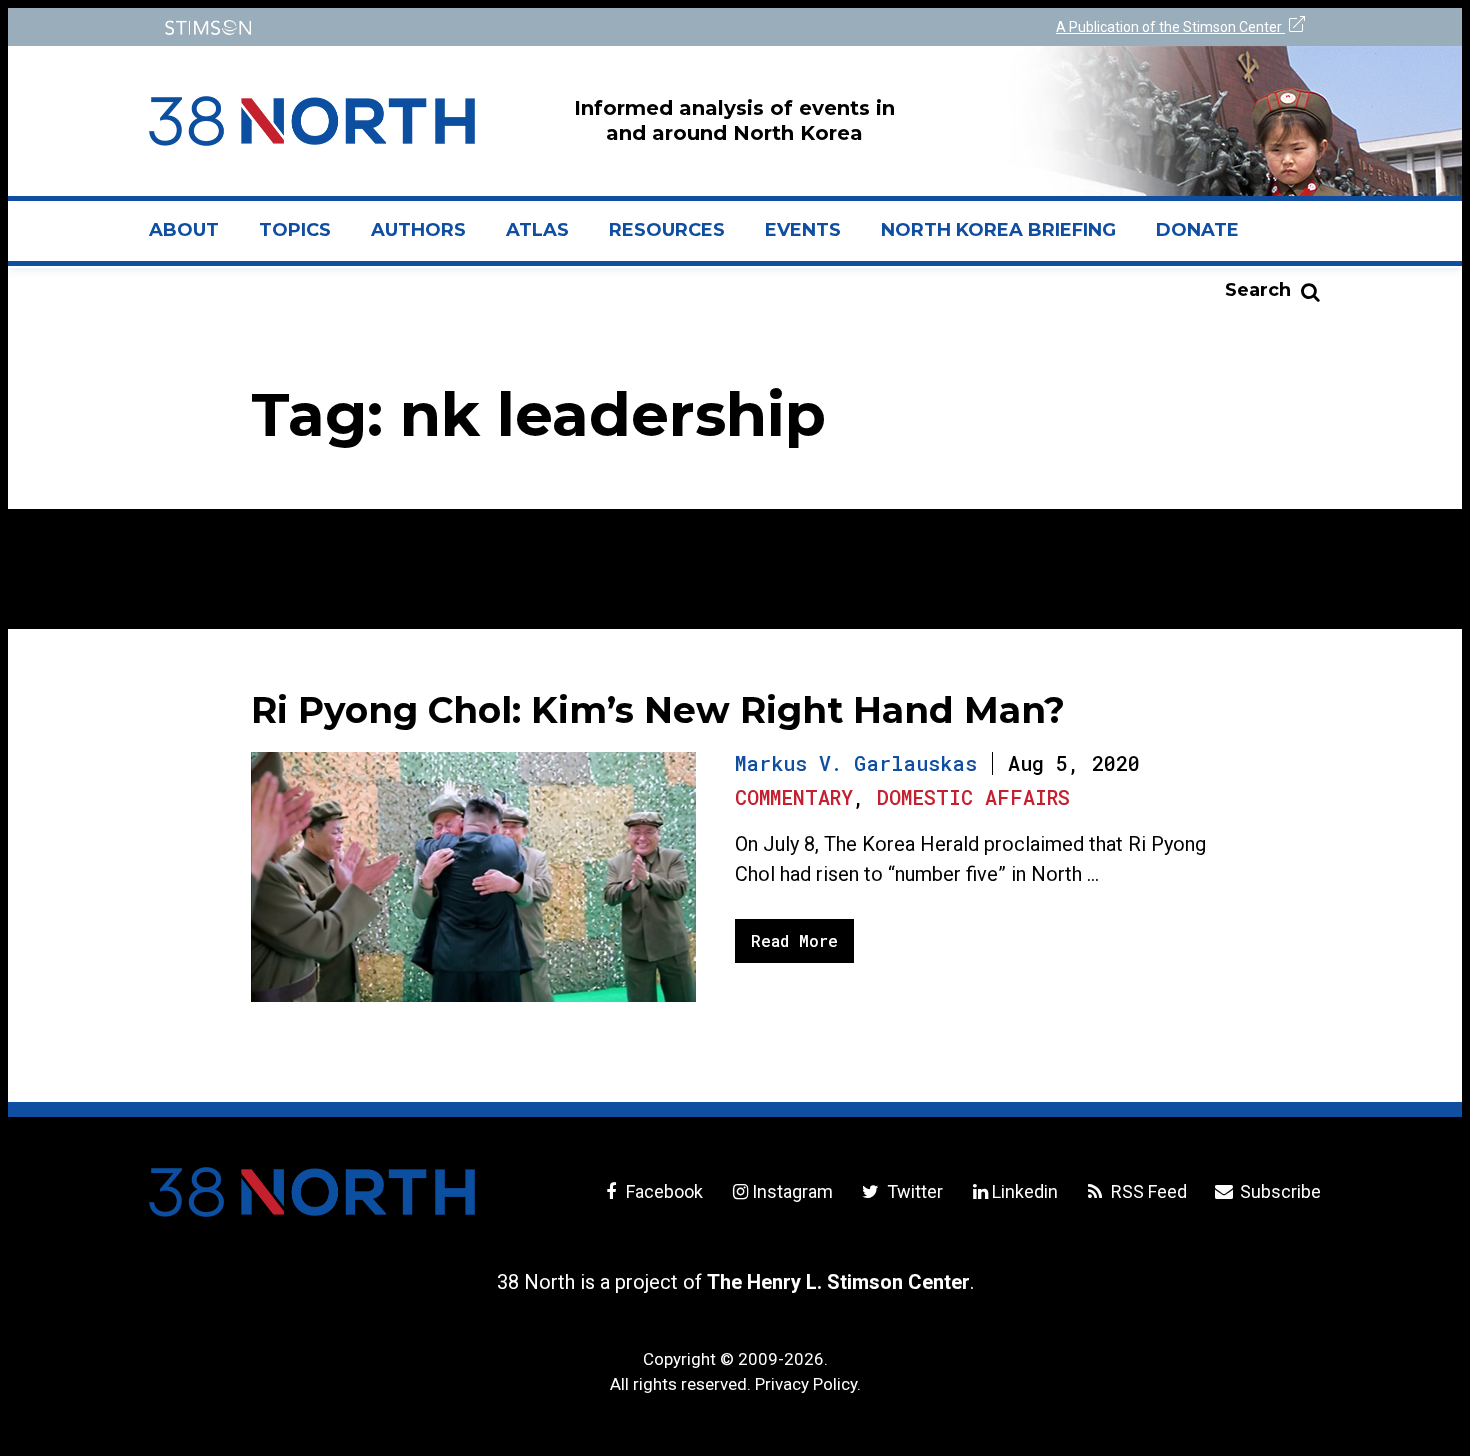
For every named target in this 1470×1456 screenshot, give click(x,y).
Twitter (912, 1191)
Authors (418, 230)
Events (803, 230)
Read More (794, 940)
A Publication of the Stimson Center (1170, 27)
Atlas (537, 230)
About (194, 238)
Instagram (792, 1191)
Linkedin (1025, 1191)
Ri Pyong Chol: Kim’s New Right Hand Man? (658, 710)
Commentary (794, 797)
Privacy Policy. (808, 1384)
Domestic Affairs (973, 797)
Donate (1197, 230)
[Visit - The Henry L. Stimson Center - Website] (437, 27)
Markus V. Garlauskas (856, 763)
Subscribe (1278, 1191)
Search (1258, 290)
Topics (295, 230)
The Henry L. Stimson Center (838, 1282)
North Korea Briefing (998, 230)
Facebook (662, 1191)
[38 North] (312, 1192)
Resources (667, 230)
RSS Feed (1147, 1191)
